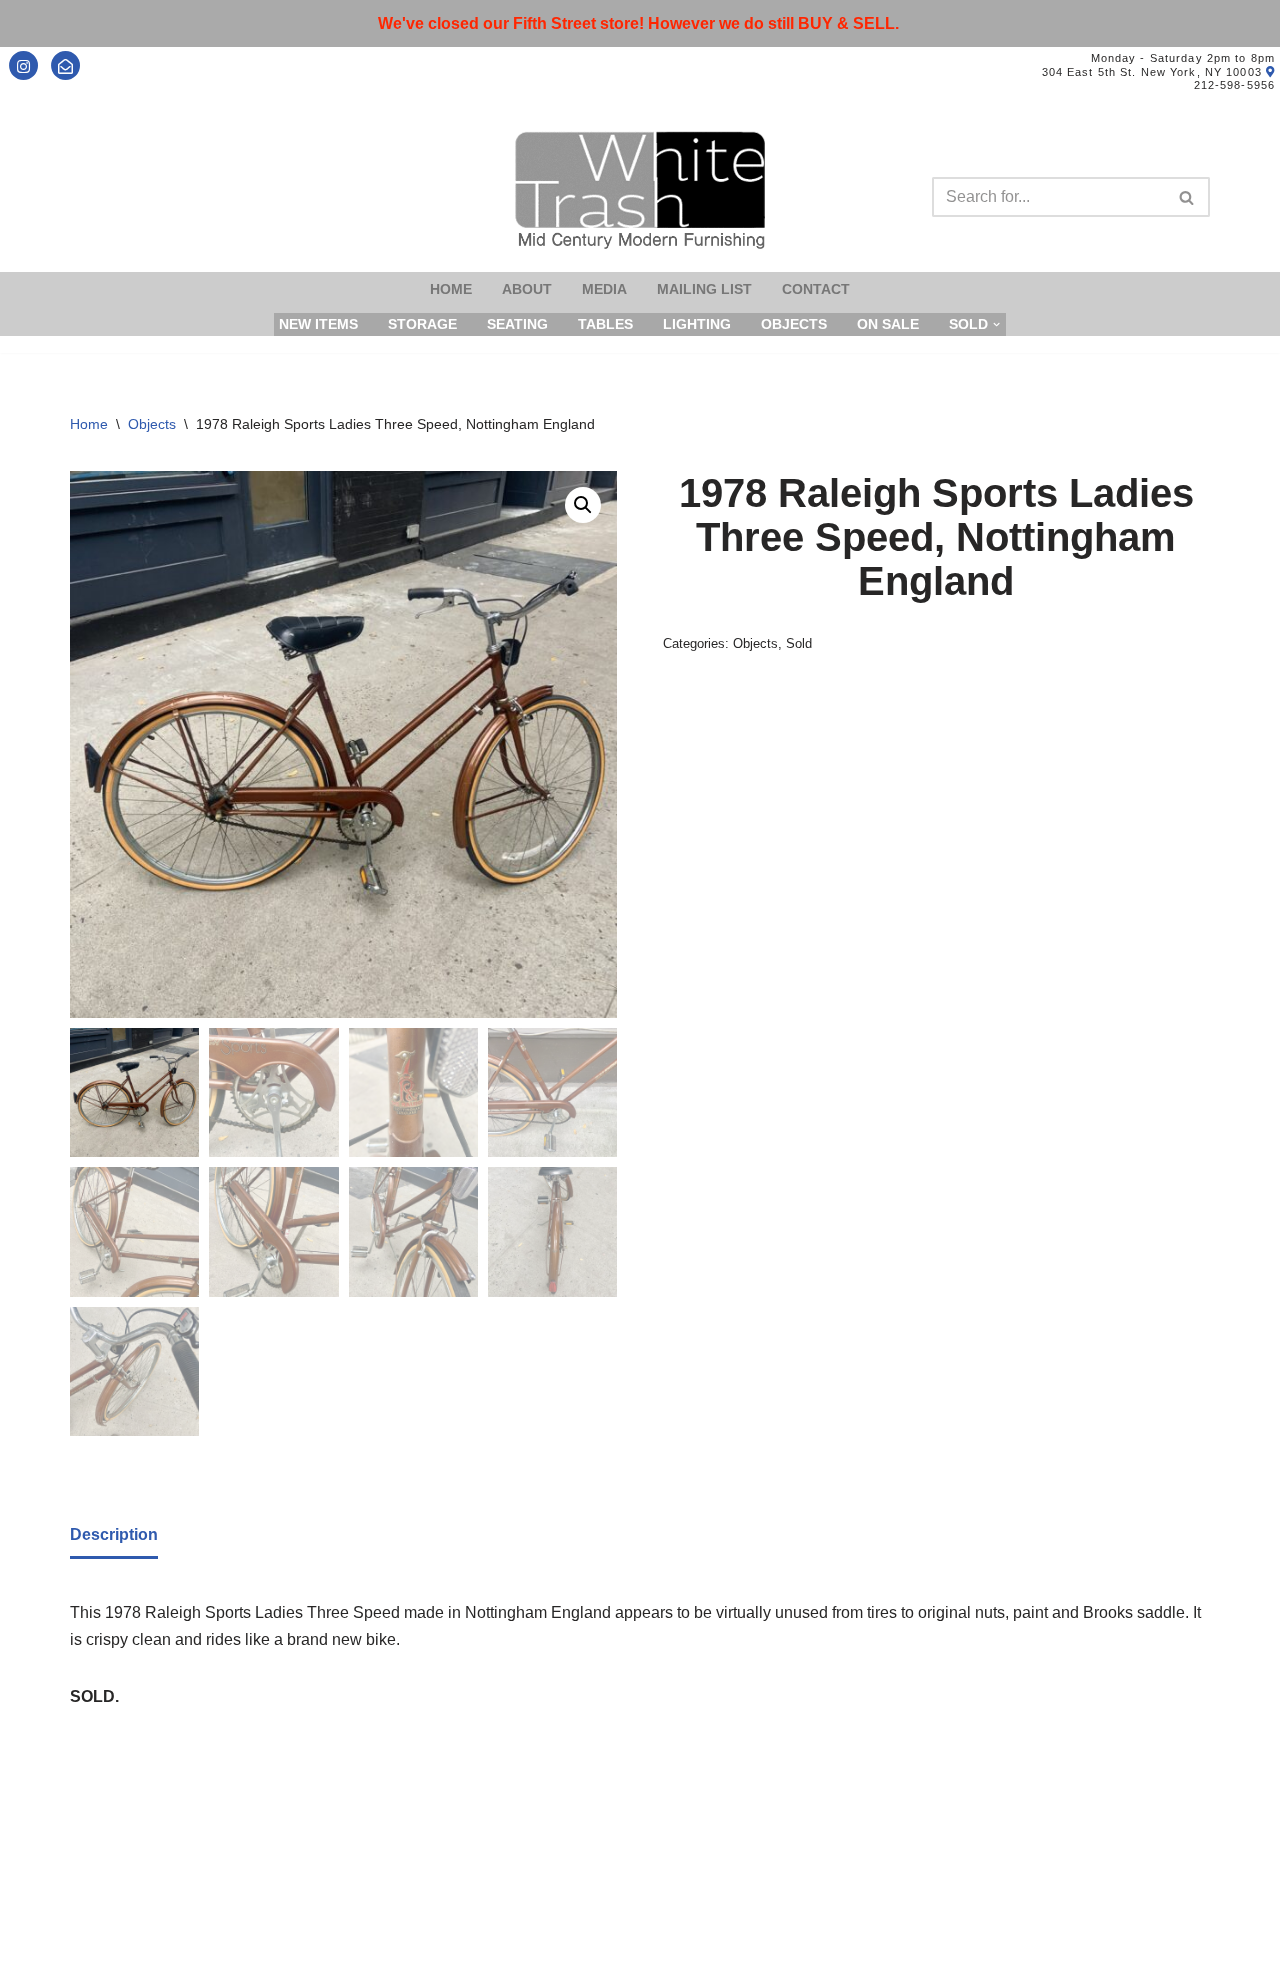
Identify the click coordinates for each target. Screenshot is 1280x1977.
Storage (422, 324)
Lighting (697, 324)
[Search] (1187, 197)
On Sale (888, 324)
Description (114, 1534)
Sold (799, 643)
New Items (318, 324)
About (527, 289)
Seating (517, 324)
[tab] (114, 1536)
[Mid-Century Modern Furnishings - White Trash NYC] (640, 190)
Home (451, 289)
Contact (816, 289)
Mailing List (704, 289)
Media (604, 289)
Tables (605, 324)
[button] (583, 505)
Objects (794, 324)
